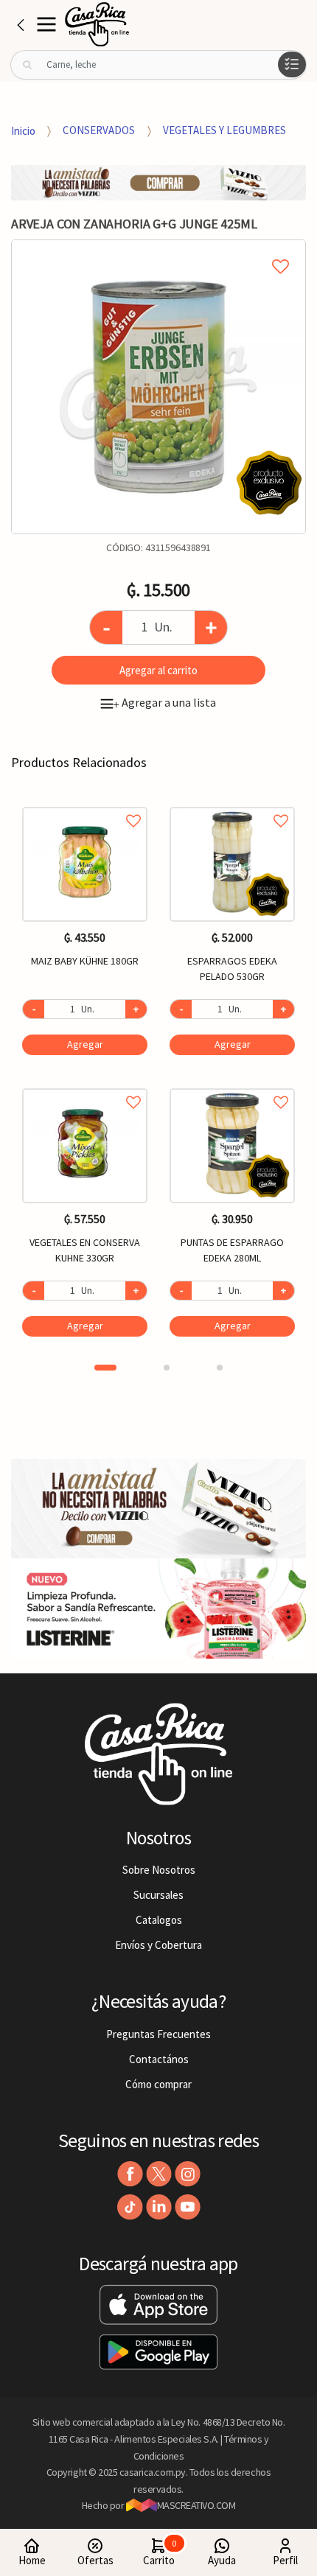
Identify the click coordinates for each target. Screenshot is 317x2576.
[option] (158, 387)
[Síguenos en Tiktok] (130, 2207)
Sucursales (158, 1895)
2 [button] (167, 1368)
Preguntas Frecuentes (158, 2034)
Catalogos (159, 1920)
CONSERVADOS (99, 130)
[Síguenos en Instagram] (188, 2174)
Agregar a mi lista (158, 250)
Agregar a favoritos (85, 804)
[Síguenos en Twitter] (159, 2174)
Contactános (159, 2059)
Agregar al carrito (158, 670)
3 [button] (220, 1368)
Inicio (23, 130)
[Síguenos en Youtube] (188, 2207)
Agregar (85, 1044)
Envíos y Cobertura (158, 1945)
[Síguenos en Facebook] (130, 2174)
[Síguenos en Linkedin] (159, 2207)
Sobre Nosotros (159, 1870)
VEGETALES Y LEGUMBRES (224, 130)
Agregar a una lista (164, 702)
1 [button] (105, 1368)
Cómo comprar (158, 2084)
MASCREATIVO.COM (196, 2505)
